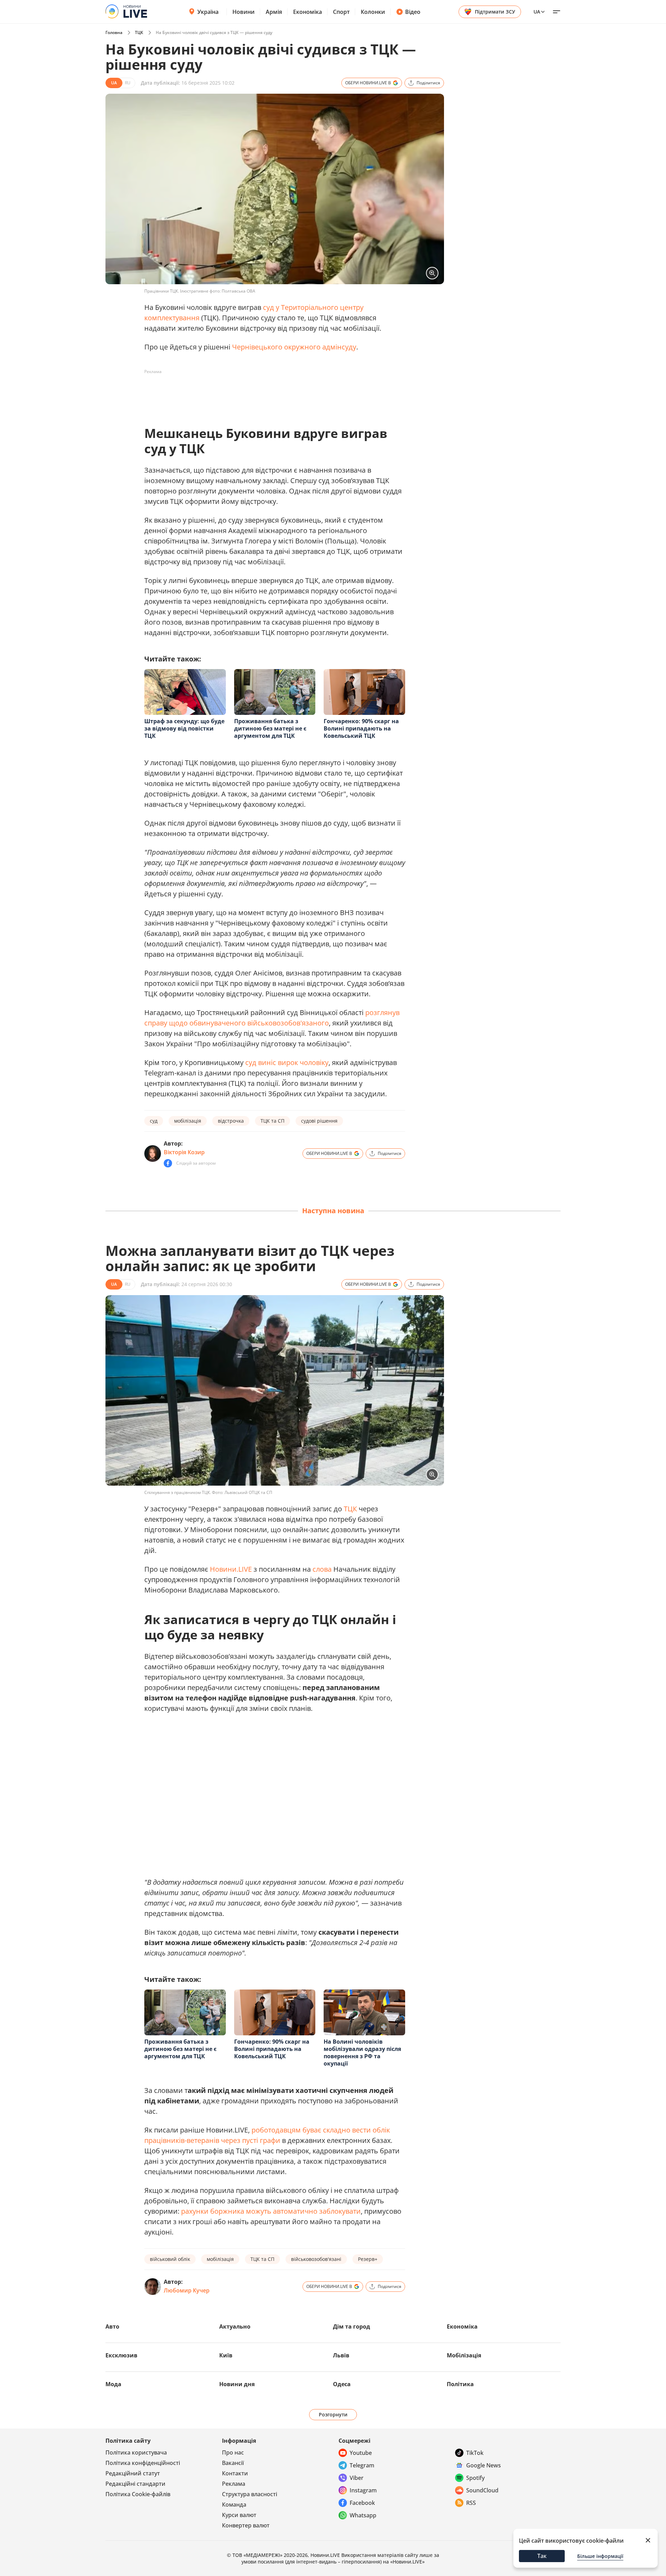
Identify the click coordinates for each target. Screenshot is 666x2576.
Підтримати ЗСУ (495, 12)
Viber (357, 2478)
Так (542, 2556)
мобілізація (188, 1121)
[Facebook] (168, 1163)
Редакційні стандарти (135, 2484)
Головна (114, 32)
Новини (244, 12)
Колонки (373, 12)
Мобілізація (464, 2355)
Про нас (233, 2452)
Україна (208, 12)
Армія (274, 12)
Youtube (361, 2453)
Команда (234, 2505)
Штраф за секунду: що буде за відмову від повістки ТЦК (184, 728)
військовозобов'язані (316, 2259)
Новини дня (237, 2384)
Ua (537, 12)
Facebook (362, 2503)
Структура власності (250, 2494)
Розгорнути (333, 2414)
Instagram (363, 2490)
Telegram (362, 2465)
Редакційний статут (133, 2473)
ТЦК (139, 32)
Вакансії (233, 2463)
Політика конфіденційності (143, 2463)
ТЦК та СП (272, 1121)
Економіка (308, 12)
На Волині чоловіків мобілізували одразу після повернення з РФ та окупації (362, 2053)
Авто (112, 2326)
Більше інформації (600, 2556)
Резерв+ (368, 2259)
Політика (460, 2384)
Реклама (234, 2484)
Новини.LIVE (231, 1569)
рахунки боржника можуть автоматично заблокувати (271, 2211)
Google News (484, 2465)
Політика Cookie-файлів (138, 2494)
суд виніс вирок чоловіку (287, 1062)
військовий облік (170, 2259)
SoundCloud (482, 2490)
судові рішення (319, 1121)
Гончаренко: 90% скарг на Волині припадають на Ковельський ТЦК (361, 728)
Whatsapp (363, 2515)
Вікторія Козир (184, 1152)
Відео (413, 12)
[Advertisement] (271, 393)
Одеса (342, 2384)
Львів (341, 2355)
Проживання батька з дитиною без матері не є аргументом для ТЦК (270, 728)
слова (322, 1569)
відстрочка (231, 1121)
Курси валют (239, 2515)
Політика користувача (136, 2452)
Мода (113, 2384)
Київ (226, 2355)
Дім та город (352, 2326)
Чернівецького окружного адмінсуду (294, 347)
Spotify (475, 2478)
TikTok (475, 2453)
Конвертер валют (246, 2525)
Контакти (235, 2473)
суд (154, 1121)
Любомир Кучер (187, 2290)
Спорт (341, 12)
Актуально (235, 2326)
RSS (471, 2503)
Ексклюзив (121, 2355)
